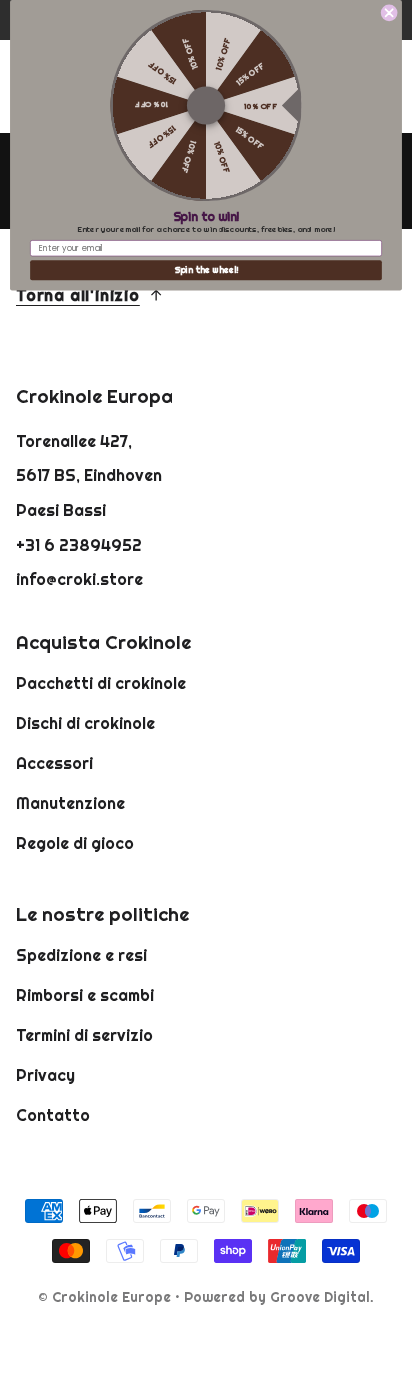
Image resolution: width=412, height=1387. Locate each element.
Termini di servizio (84, 1035)
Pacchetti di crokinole (101, 683)
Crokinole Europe (111, 1297)
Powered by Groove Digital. (279, 1297)
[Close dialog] (389, 13)
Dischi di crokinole (85, 723)
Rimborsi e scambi (85, 995)
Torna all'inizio (78, 295)
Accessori (54, 763)
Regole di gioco (75, 843)
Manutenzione (70, 803)
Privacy (45, 1075)
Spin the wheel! (206, 270)
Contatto (53, 1115)
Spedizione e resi (81, 955)
